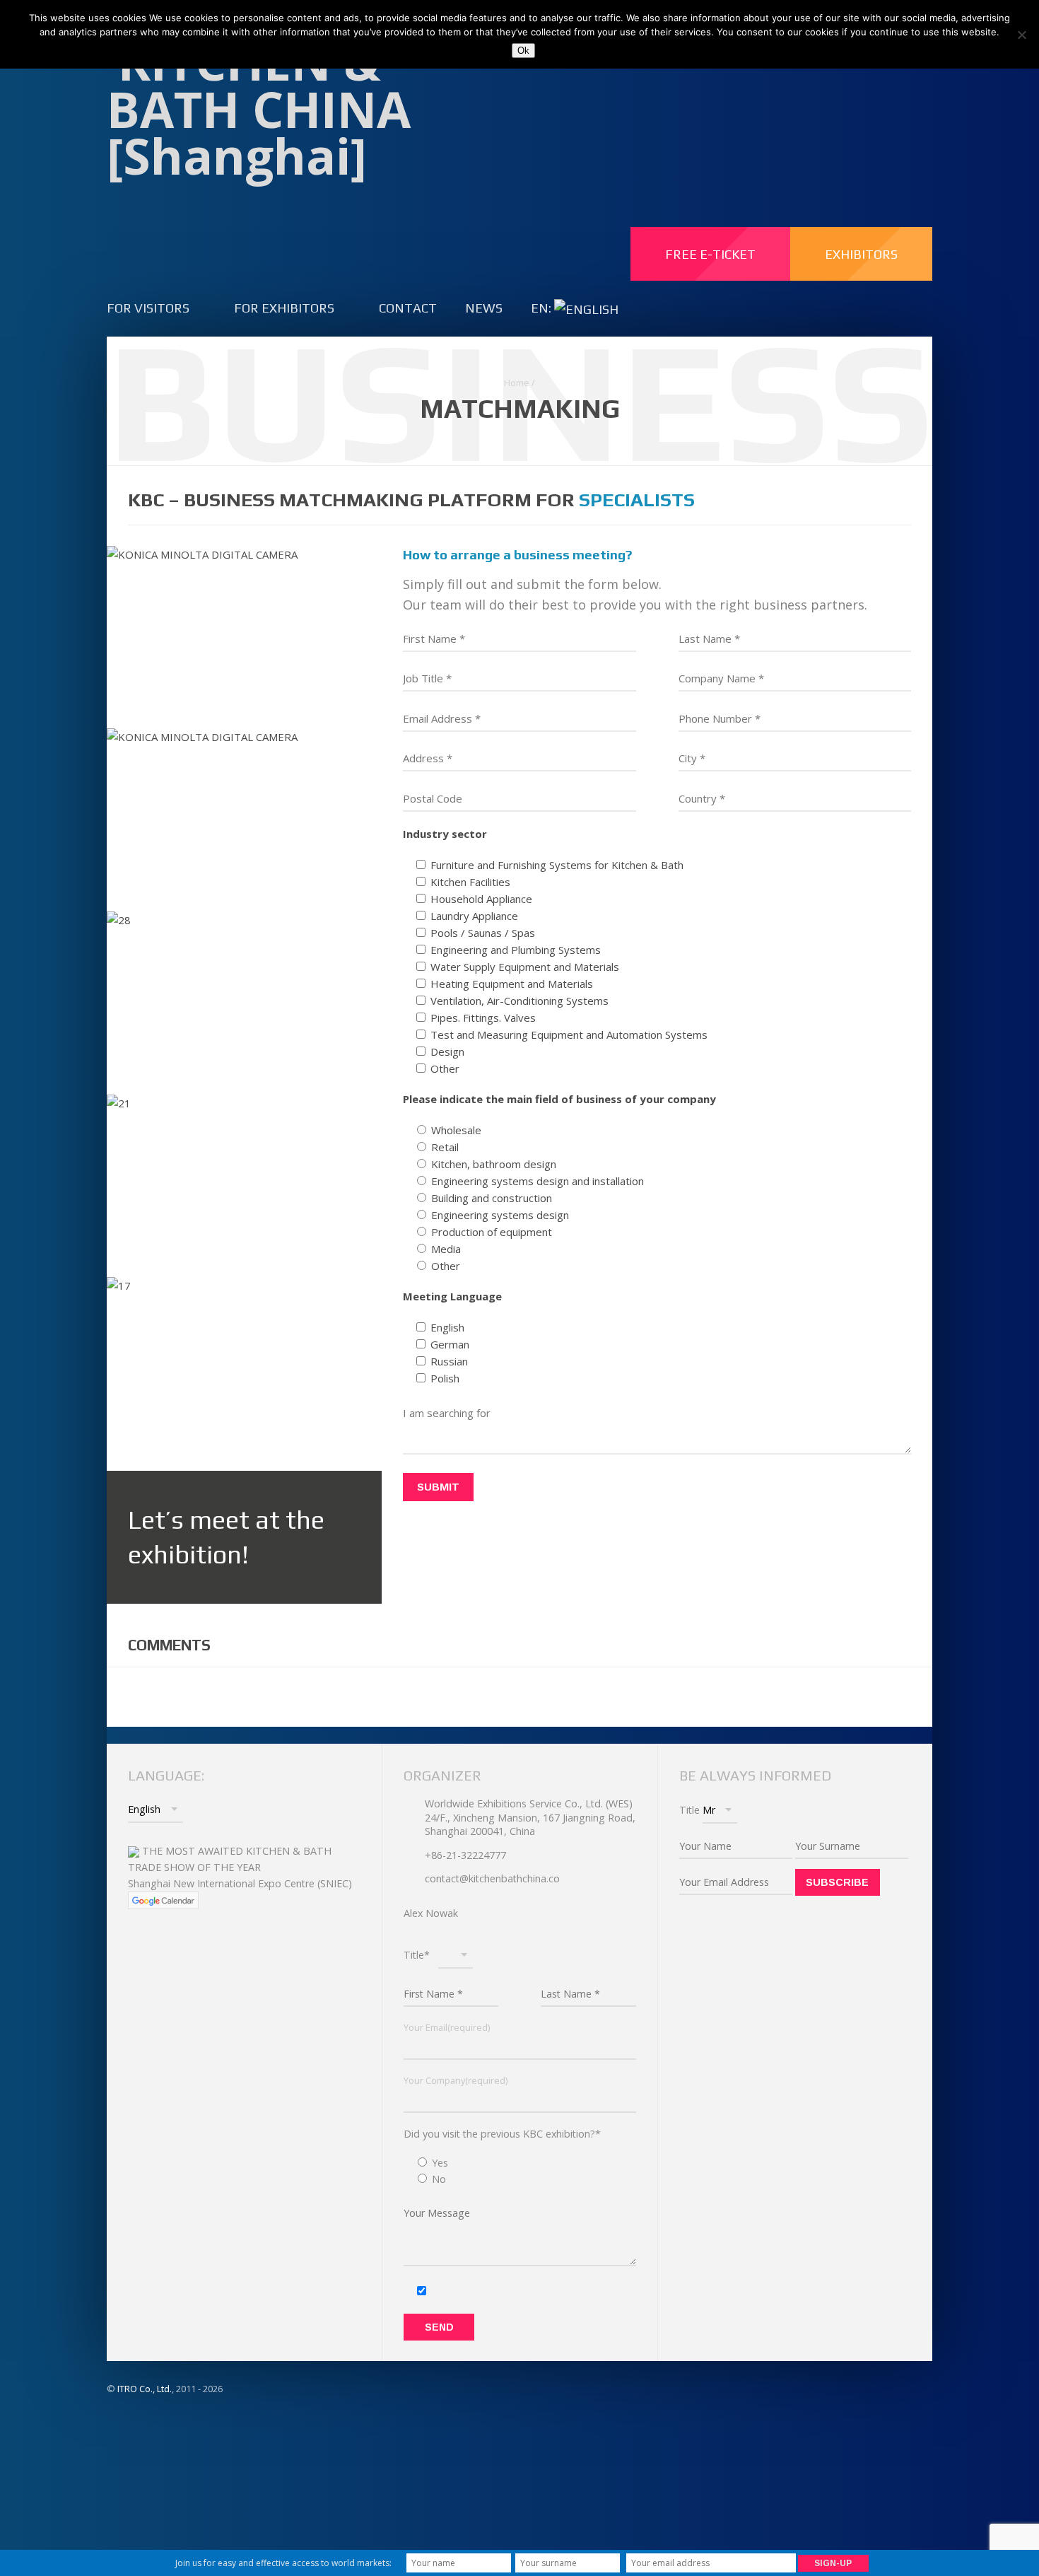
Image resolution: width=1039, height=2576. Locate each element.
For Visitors (148, 308)
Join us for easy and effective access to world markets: (283, 2563)
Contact (408, 308)
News (484, 308)
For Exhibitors (284, 308)
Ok (523, 51)
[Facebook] (764, 83)
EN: (542, 308)
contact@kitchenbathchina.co (492, 1878)
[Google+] (917, 83)
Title (689, 1810)
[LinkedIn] (795, 83)
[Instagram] (856, 83)
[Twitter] (887, 83)
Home (517, 383)
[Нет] (1021, 35)
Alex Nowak (431, 1913)
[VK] (825, 83)
